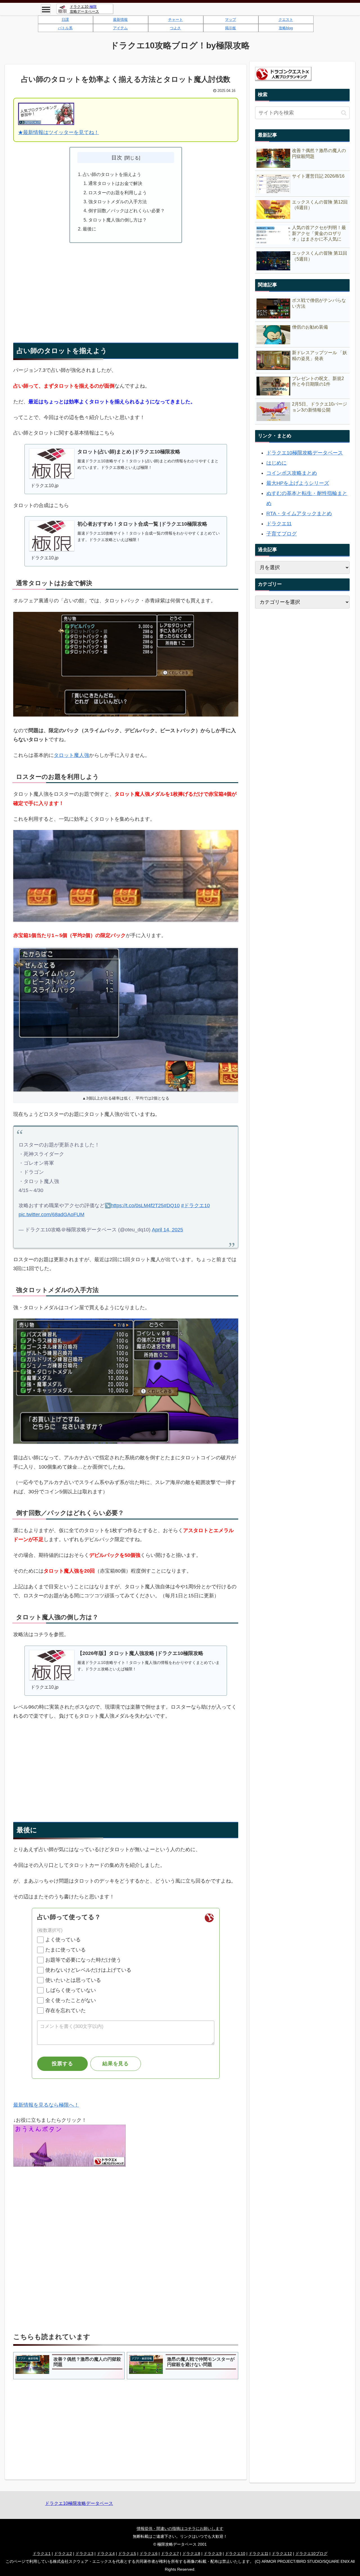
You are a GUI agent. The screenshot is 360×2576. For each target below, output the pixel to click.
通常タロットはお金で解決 (115, 183)
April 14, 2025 (167, 1230)
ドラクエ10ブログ (311, 2554)
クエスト (286, 20)
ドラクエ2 (63, 2554)
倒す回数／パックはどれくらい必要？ (127, 211)
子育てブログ (282, 534)
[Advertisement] (126, 287)
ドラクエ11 (279, 524)
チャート (175, 20)
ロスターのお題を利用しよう (118, 193)
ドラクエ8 (191, 2554)
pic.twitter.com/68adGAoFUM (51, 1215)
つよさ (175, 28)
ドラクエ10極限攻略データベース (305, 453)
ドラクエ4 (106, 2554)
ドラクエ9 (213, 2554)
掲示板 (230, 28)
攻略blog (286, 28)
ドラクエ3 (84, 2554)
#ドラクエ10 (195, 1206)
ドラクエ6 (148, 2554)
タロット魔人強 (71, 755)
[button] (344, 113)
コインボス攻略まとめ (292, 473)
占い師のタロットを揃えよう (112, 174)
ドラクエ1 (42, 2554)
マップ (230, 20)
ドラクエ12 (282, 2554)
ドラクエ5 (127, 2554)
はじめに (276, 463)
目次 (117, 157)
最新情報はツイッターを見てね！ (61, 132)
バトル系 (65, 28)
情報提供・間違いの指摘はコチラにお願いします (180, 2528)
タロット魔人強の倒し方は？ (118, 220)
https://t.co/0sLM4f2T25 (137, 1206)
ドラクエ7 (170, 2554)
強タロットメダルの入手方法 (118, 202)
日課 (65, 20)
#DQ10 (172, 1206)
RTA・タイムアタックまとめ (299, 514)
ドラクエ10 (235, 2554)
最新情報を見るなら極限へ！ (46, 2105)
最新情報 (120, 20)
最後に (89, 229)
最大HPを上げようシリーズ (298, 483)
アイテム (120, 28)
